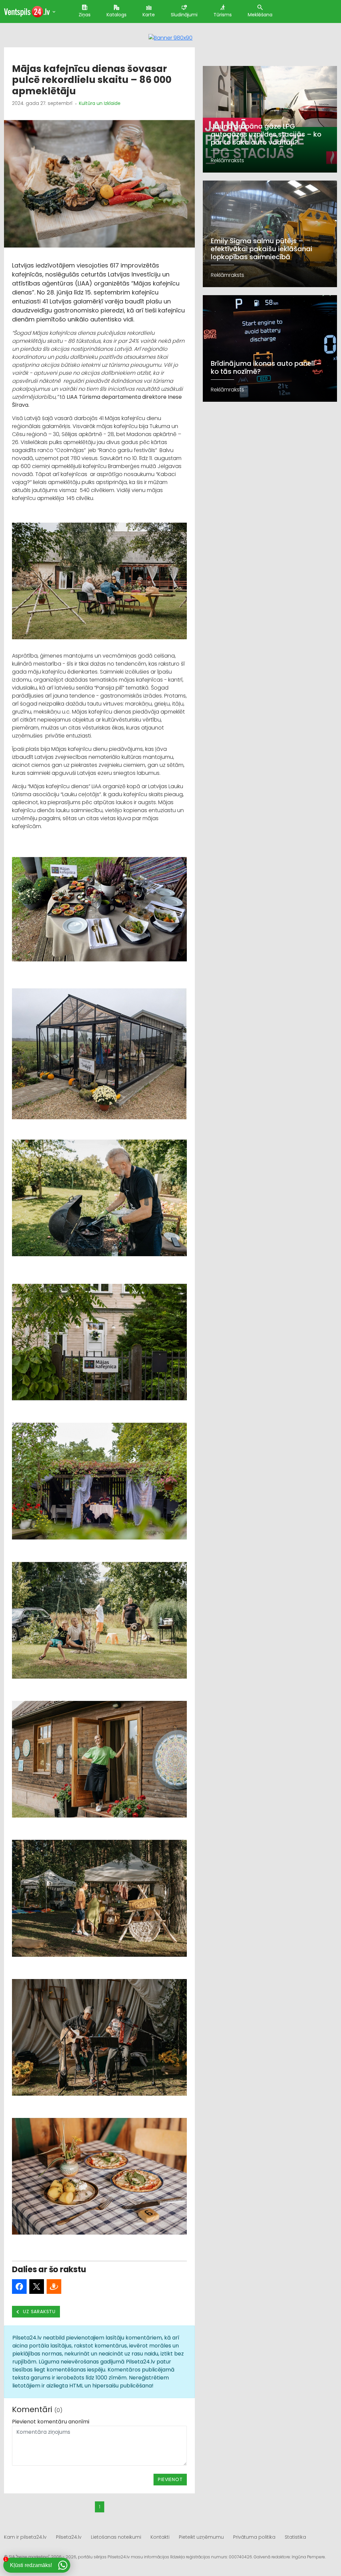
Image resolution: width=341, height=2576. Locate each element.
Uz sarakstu (39, 2312)
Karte (149, 15)
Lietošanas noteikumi (116, 2537)
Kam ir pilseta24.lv (25, 2537)
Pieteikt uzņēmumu (201, 2537)
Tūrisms (223, 15)
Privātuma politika (254, 2537)
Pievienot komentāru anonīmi (51, 2422)
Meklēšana (260, 15)
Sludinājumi (184, 15)
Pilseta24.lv (69, 2537)
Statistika (295, 2537)
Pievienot (170, 2479)
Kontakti (160, 2537)
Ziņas (85, 15)
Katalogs (117, 15)
